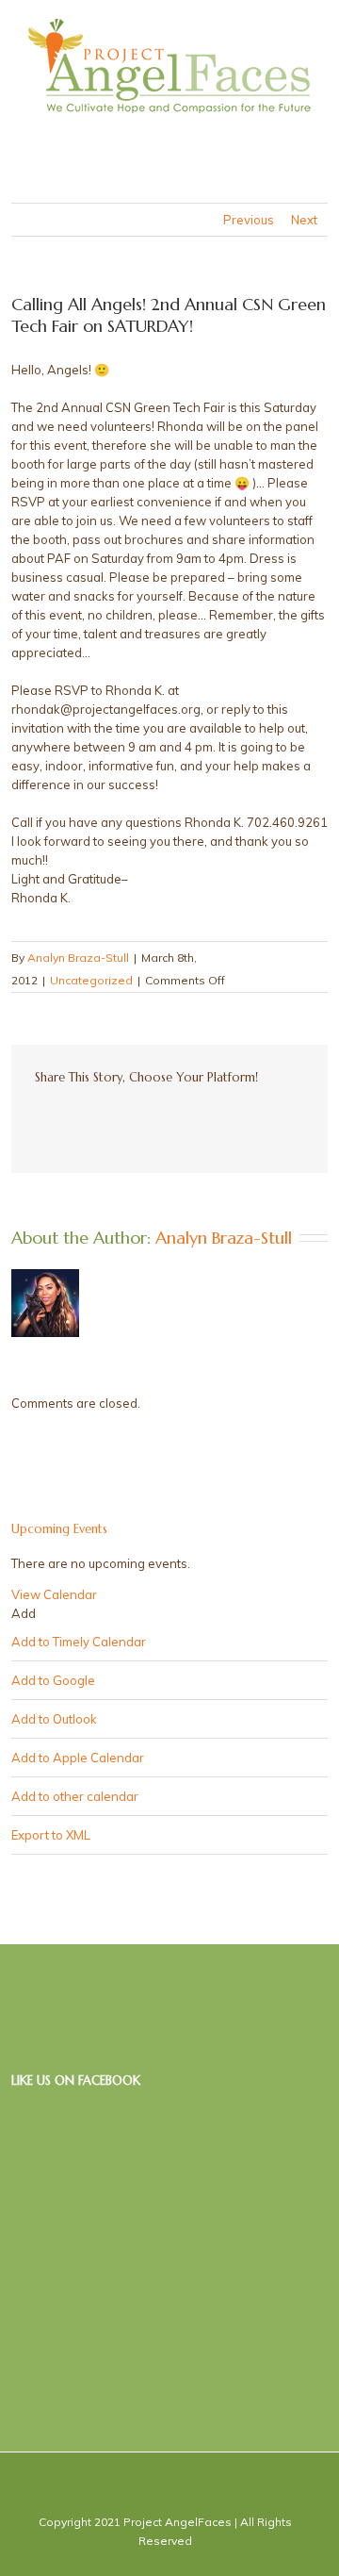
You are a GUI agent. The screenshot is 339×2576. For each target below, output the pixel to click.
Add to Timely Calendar (79, 1642)
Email (255, 1119)
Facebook (39, 1119)
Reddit (143, 1118)
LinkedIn (105, 1117)
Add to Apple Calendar (78, 1758)
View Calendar (54, 1594)
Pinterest (217, 1120)
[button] (24, 1613)
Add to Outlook (54, 1719)
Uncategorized (91, 980)
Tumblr (180, 1118)
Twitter (71, 1118)
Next (304, 220)
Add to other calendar (75, 1796)
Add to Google (53, 1680)
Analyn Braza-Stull (78, 958)
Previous (249, 220)
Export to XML (51, 1835)
